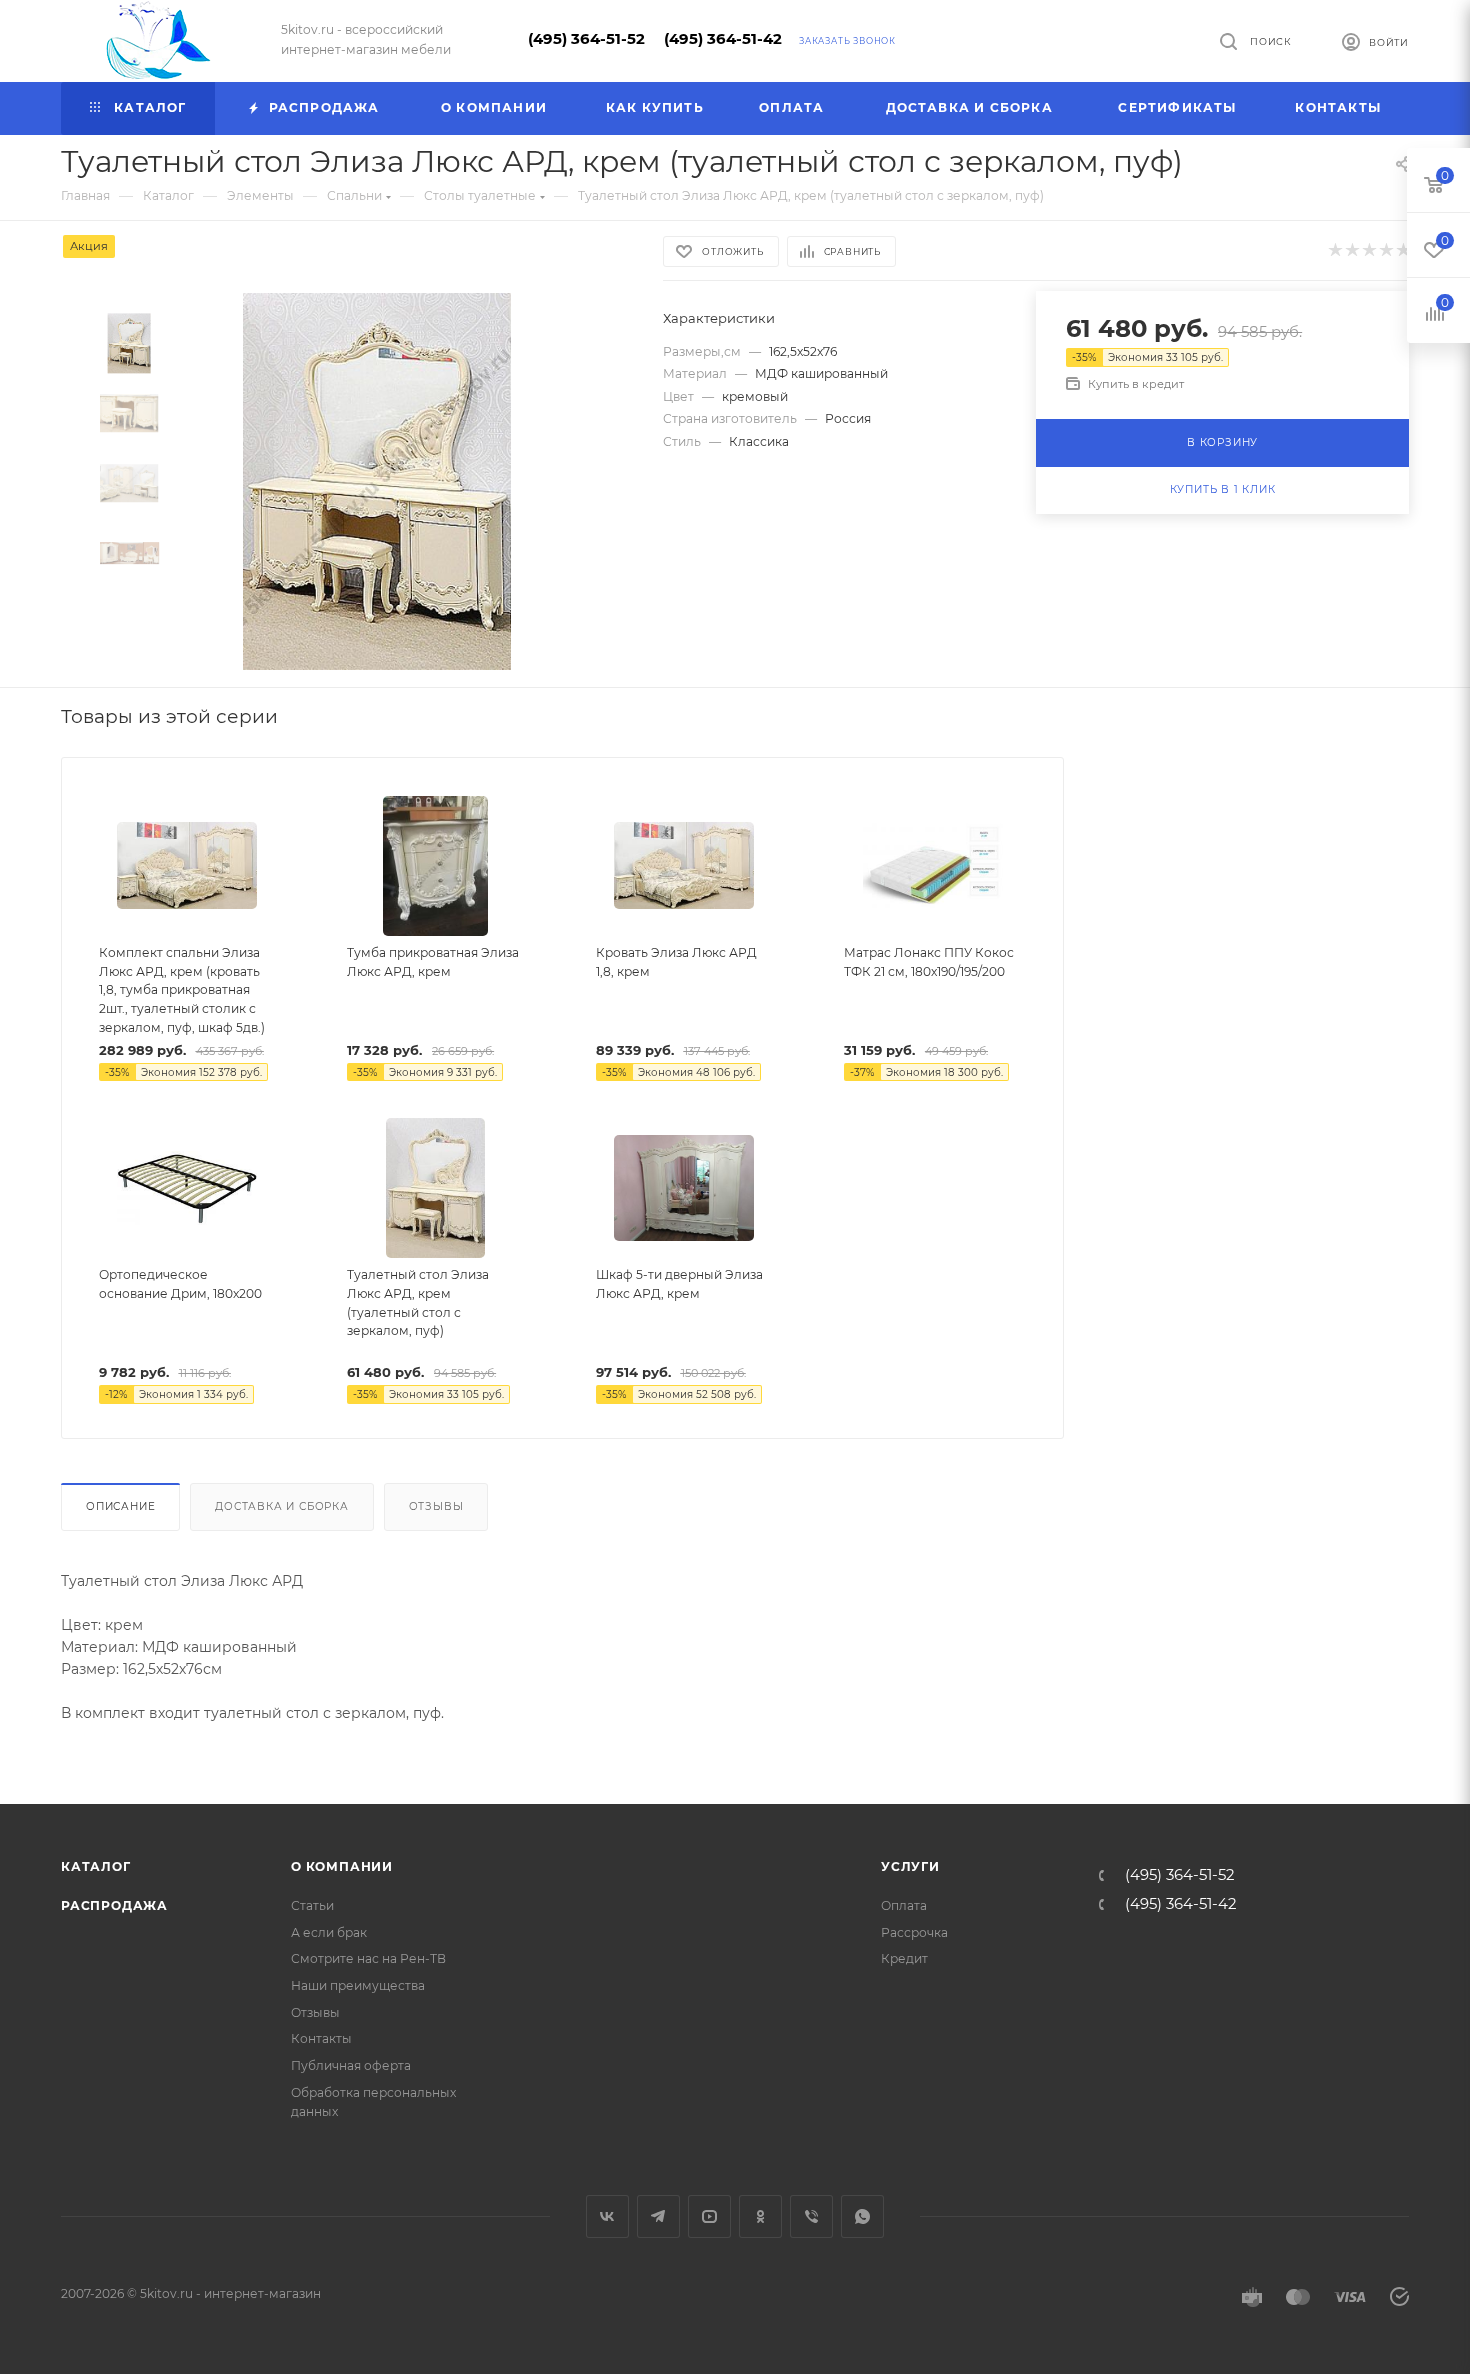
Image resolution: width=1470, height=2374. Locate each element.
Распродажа (114, 1905)
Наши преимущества (358, 1985)
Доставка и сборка (282, 1506)
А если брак (329, 1932)
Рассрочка (914, 1932)
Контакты (321, 2038)
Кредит (904, 1958)
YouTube (709, 2216)
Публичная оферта (351, 2065)
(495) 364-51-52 (586, 39)
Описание (120, 1506)
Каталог (96, 1866)
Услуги (910, 1866)
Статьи (312, 1905)
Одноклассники (760, 2216)
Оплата (904, 1905)
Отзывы (436, 1506)
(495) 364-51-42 (723, 39)
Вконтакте (607, 2216)
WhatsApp (862, 2216)
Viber (811, 2216)
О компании (342, 1866)
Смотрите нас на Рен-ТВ (368, 1958)
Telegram (658, 2216)
